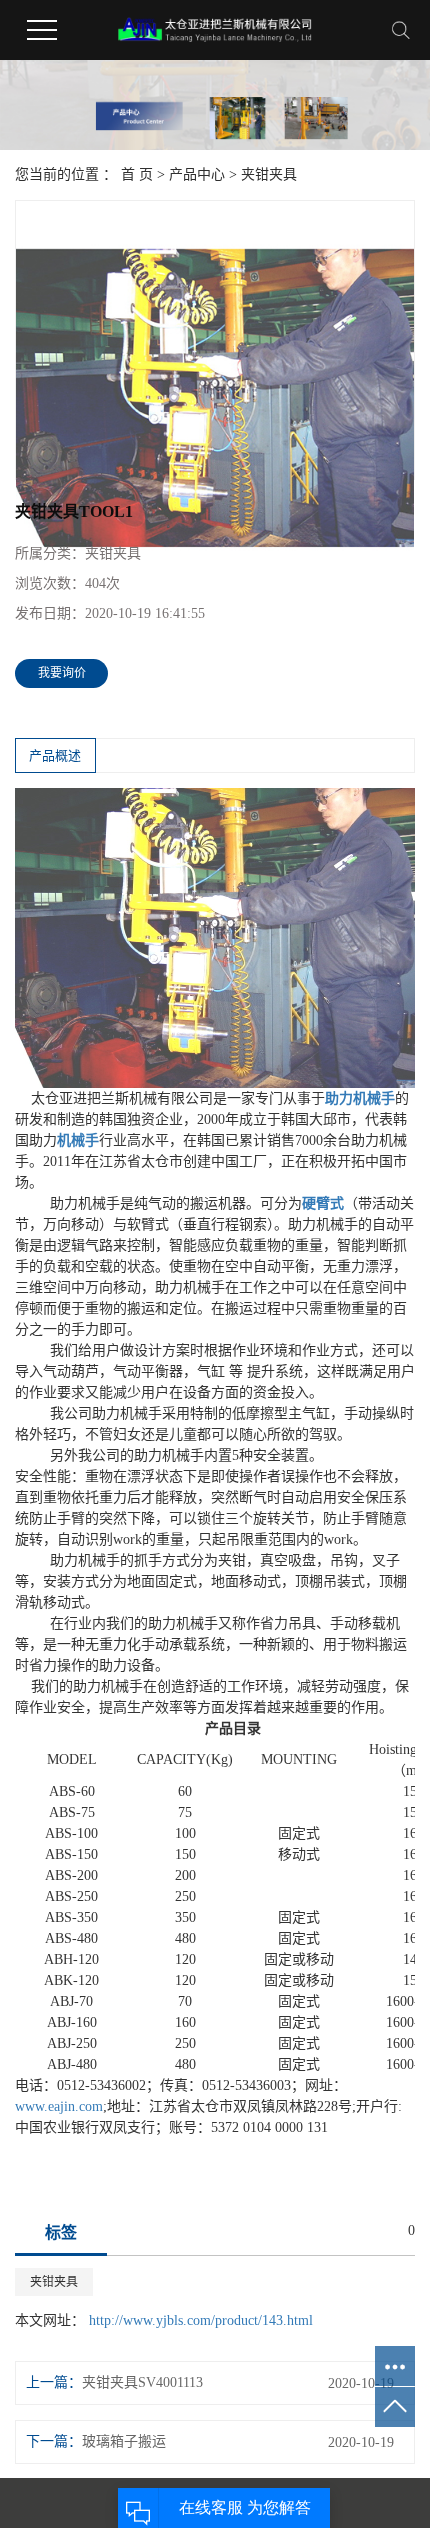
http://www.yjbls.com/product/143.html (201, 2320)
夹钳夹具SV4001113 (142, 2382)
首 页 (137, 174)
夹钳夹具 (269, 174)
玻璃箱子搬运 (124, 2441)
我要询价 (62, 673)
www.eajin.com (59, 2106)
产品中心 (197, 174)
